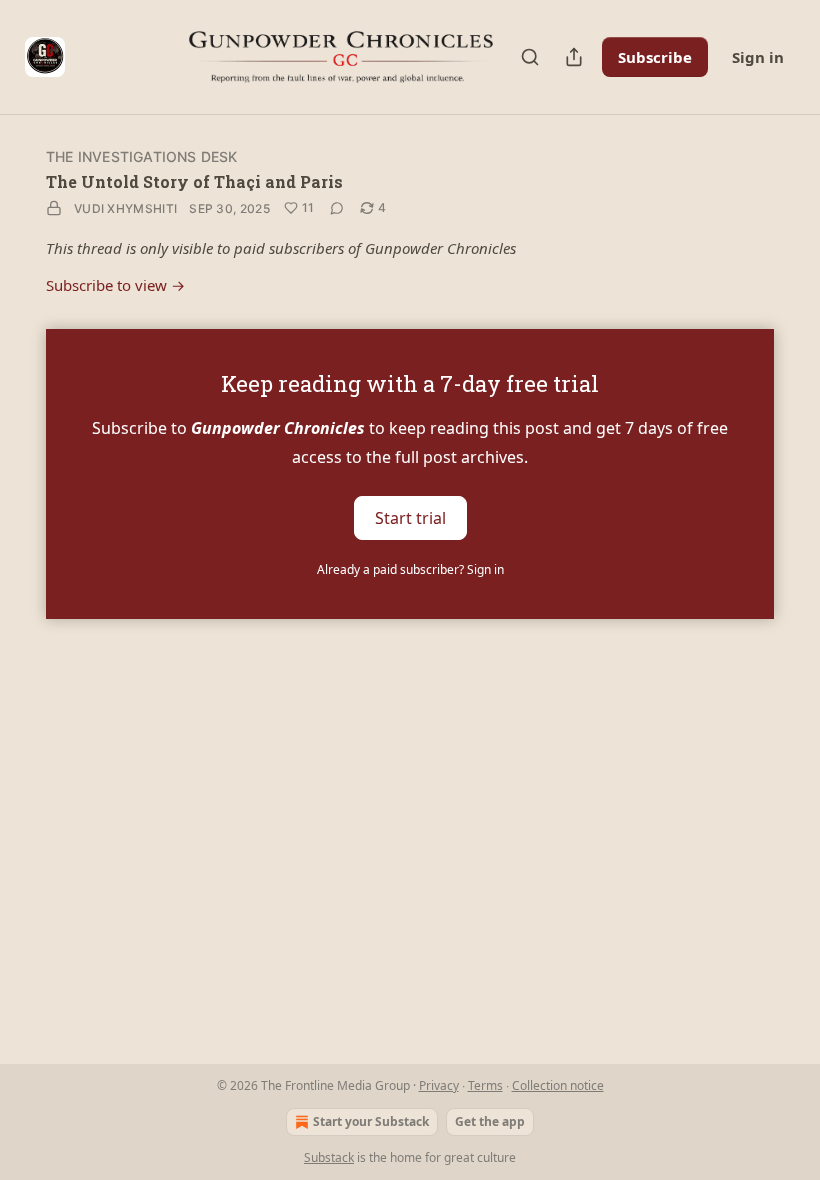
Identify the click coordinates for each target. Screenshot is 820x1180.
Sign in (758, 57)
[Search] (530, 57)
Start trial (410, 517)
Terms (485, 1085)
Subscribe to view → (115, 285)
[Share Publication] (574, 57)
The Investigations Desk (142, 156)
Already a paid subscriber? (410, 569)
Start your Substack (371, 1121)
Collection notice (558, 1085)
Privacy (439, 1085)
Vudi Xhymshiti (125, 208)
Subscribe (655, 57)
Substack (329, 1157)
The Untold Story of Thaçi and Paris (194, 181)
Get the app (490, 1121)
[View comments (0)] (337, 208)
